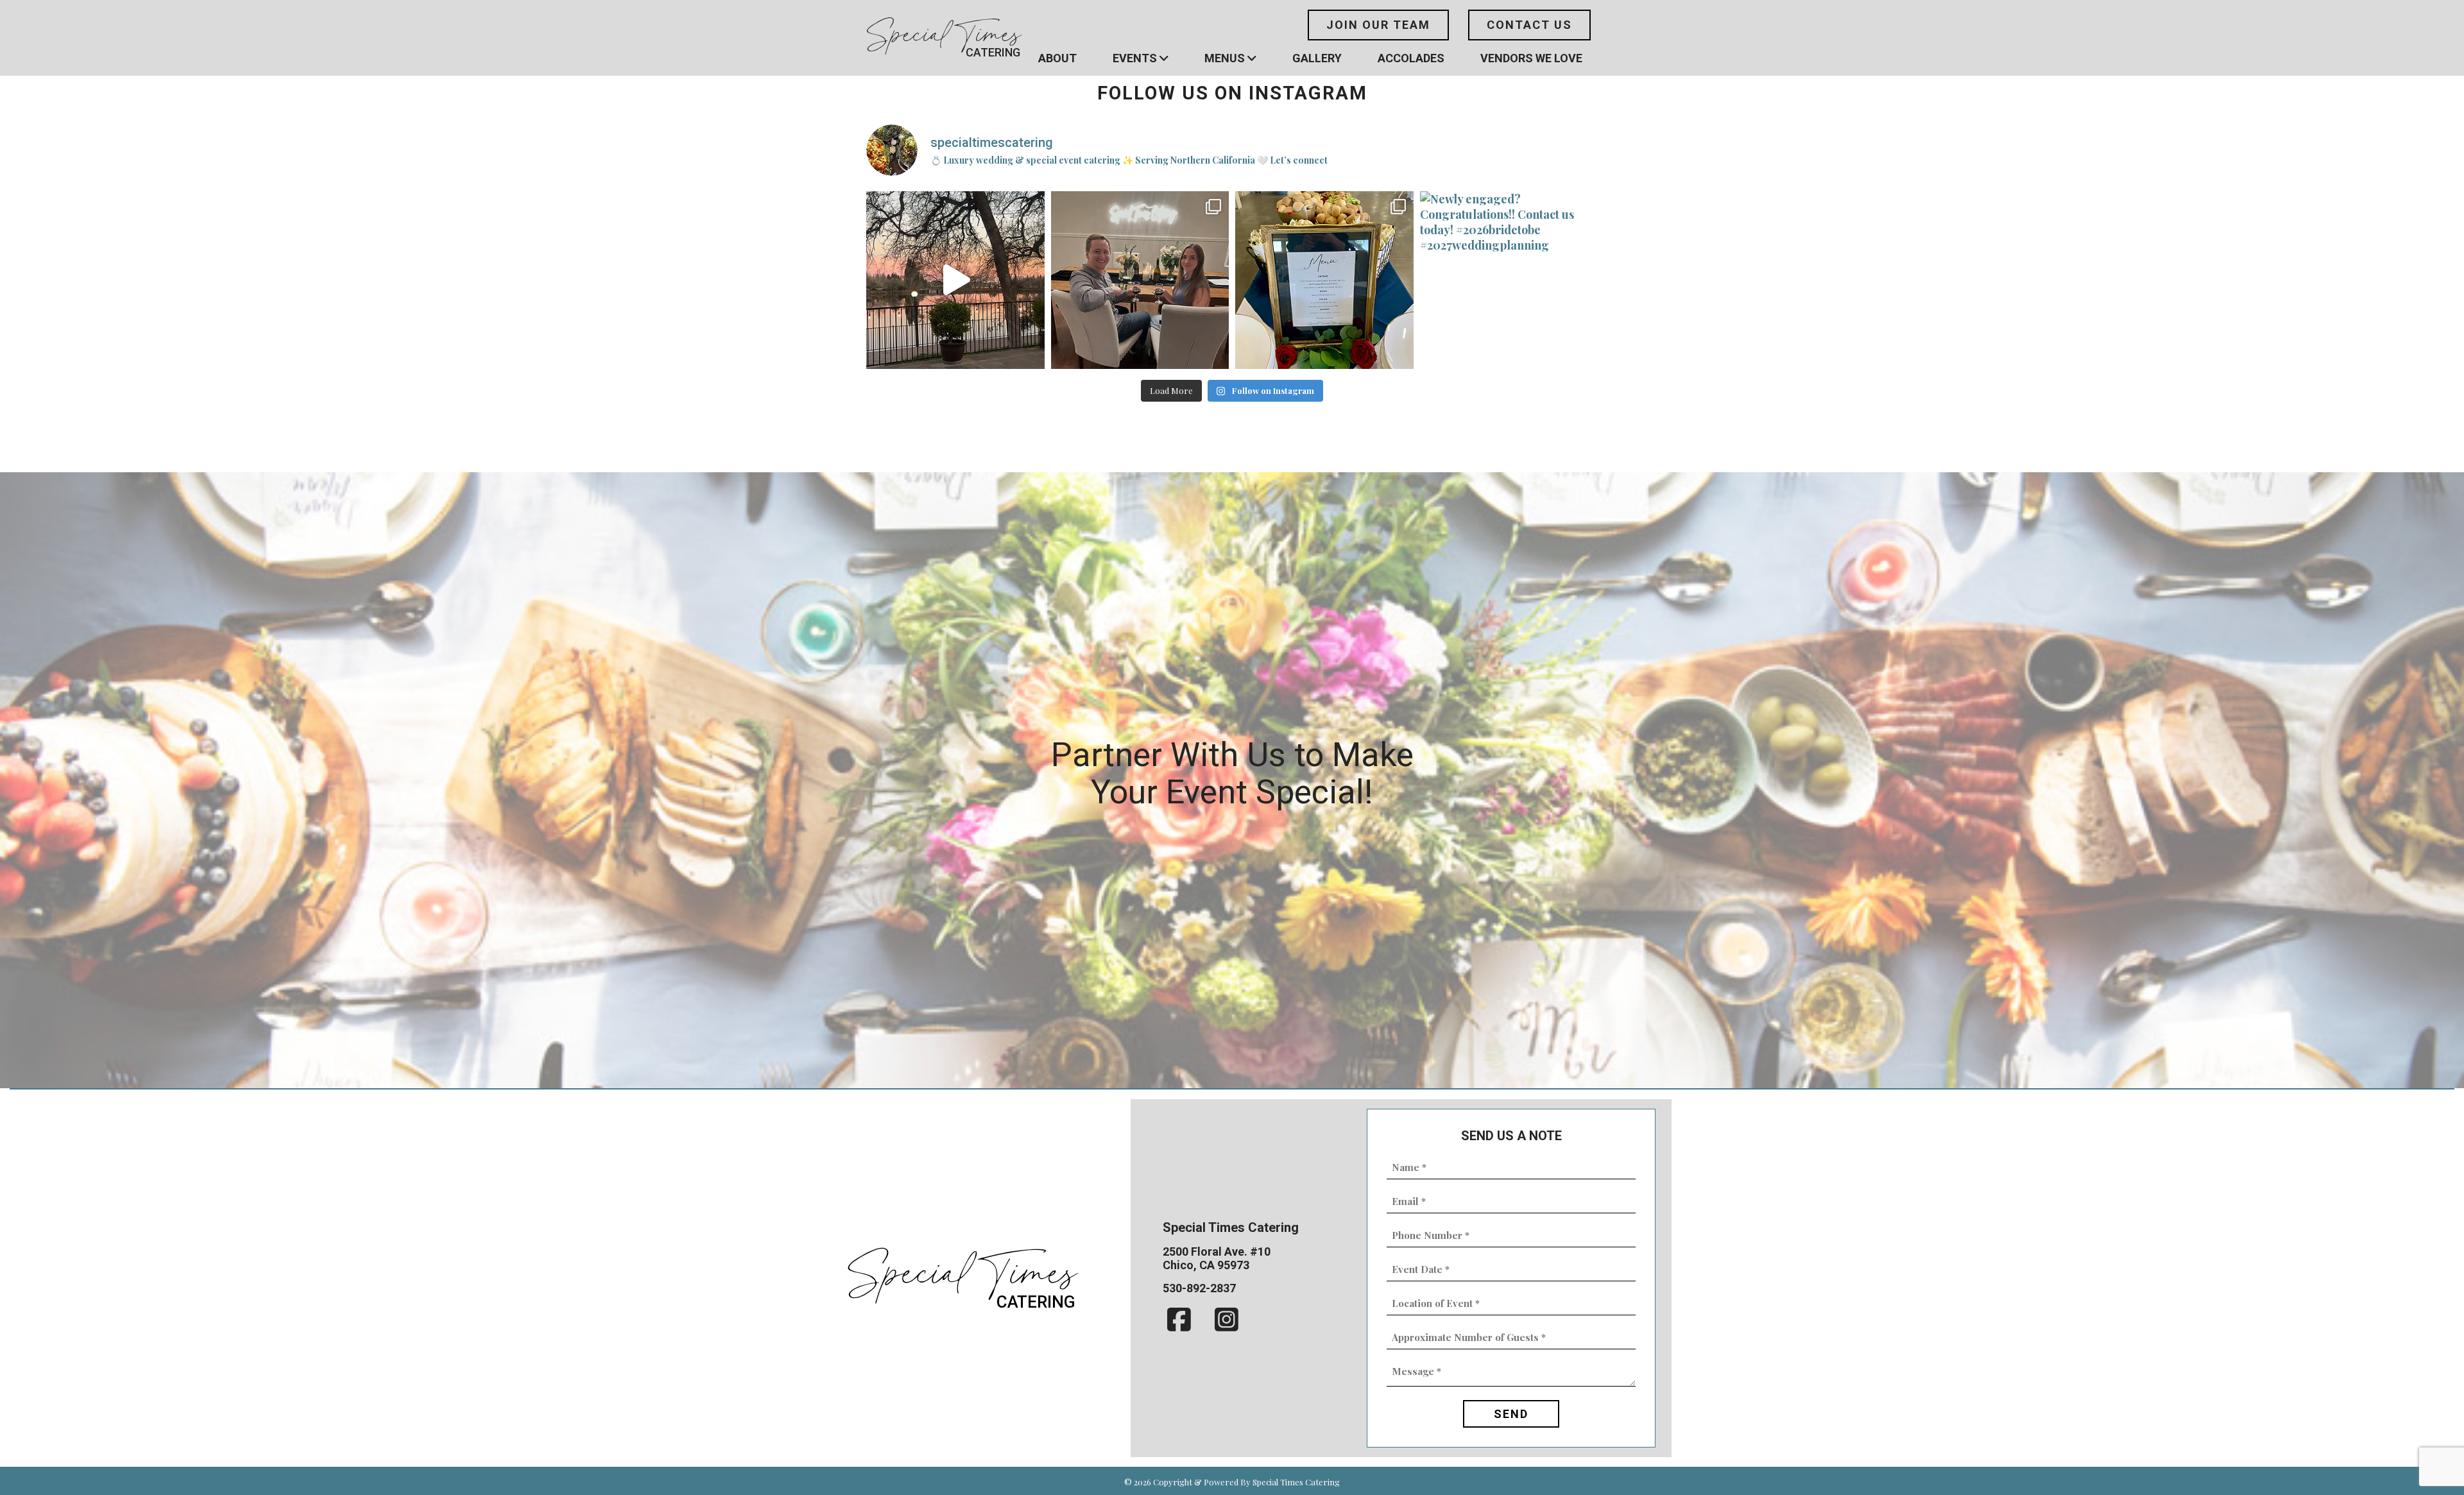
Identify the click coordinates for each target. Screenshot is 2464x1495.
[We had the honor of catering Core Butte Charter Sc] (955, 280)
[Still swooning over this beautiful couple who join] (1140, 280)
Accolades (1411, 58)
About (1057, 58)
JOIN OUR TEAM (1378, 25)
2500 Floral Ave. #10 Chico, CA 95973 (1217, 1258)
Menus (1225, 58)
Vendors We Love (1531, 58)
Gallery (1317, 58)
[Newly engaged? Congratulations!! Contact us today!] (1509, 280)
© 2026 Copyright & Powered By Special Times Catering (1232, 1482)
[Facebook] (1180, 1320)
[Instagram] (1227, 1320)
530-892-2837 (1199, 1288)
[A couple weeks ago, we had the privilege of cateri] (1324, 280)
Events (1135, 58)
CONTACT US (1529, 25)
